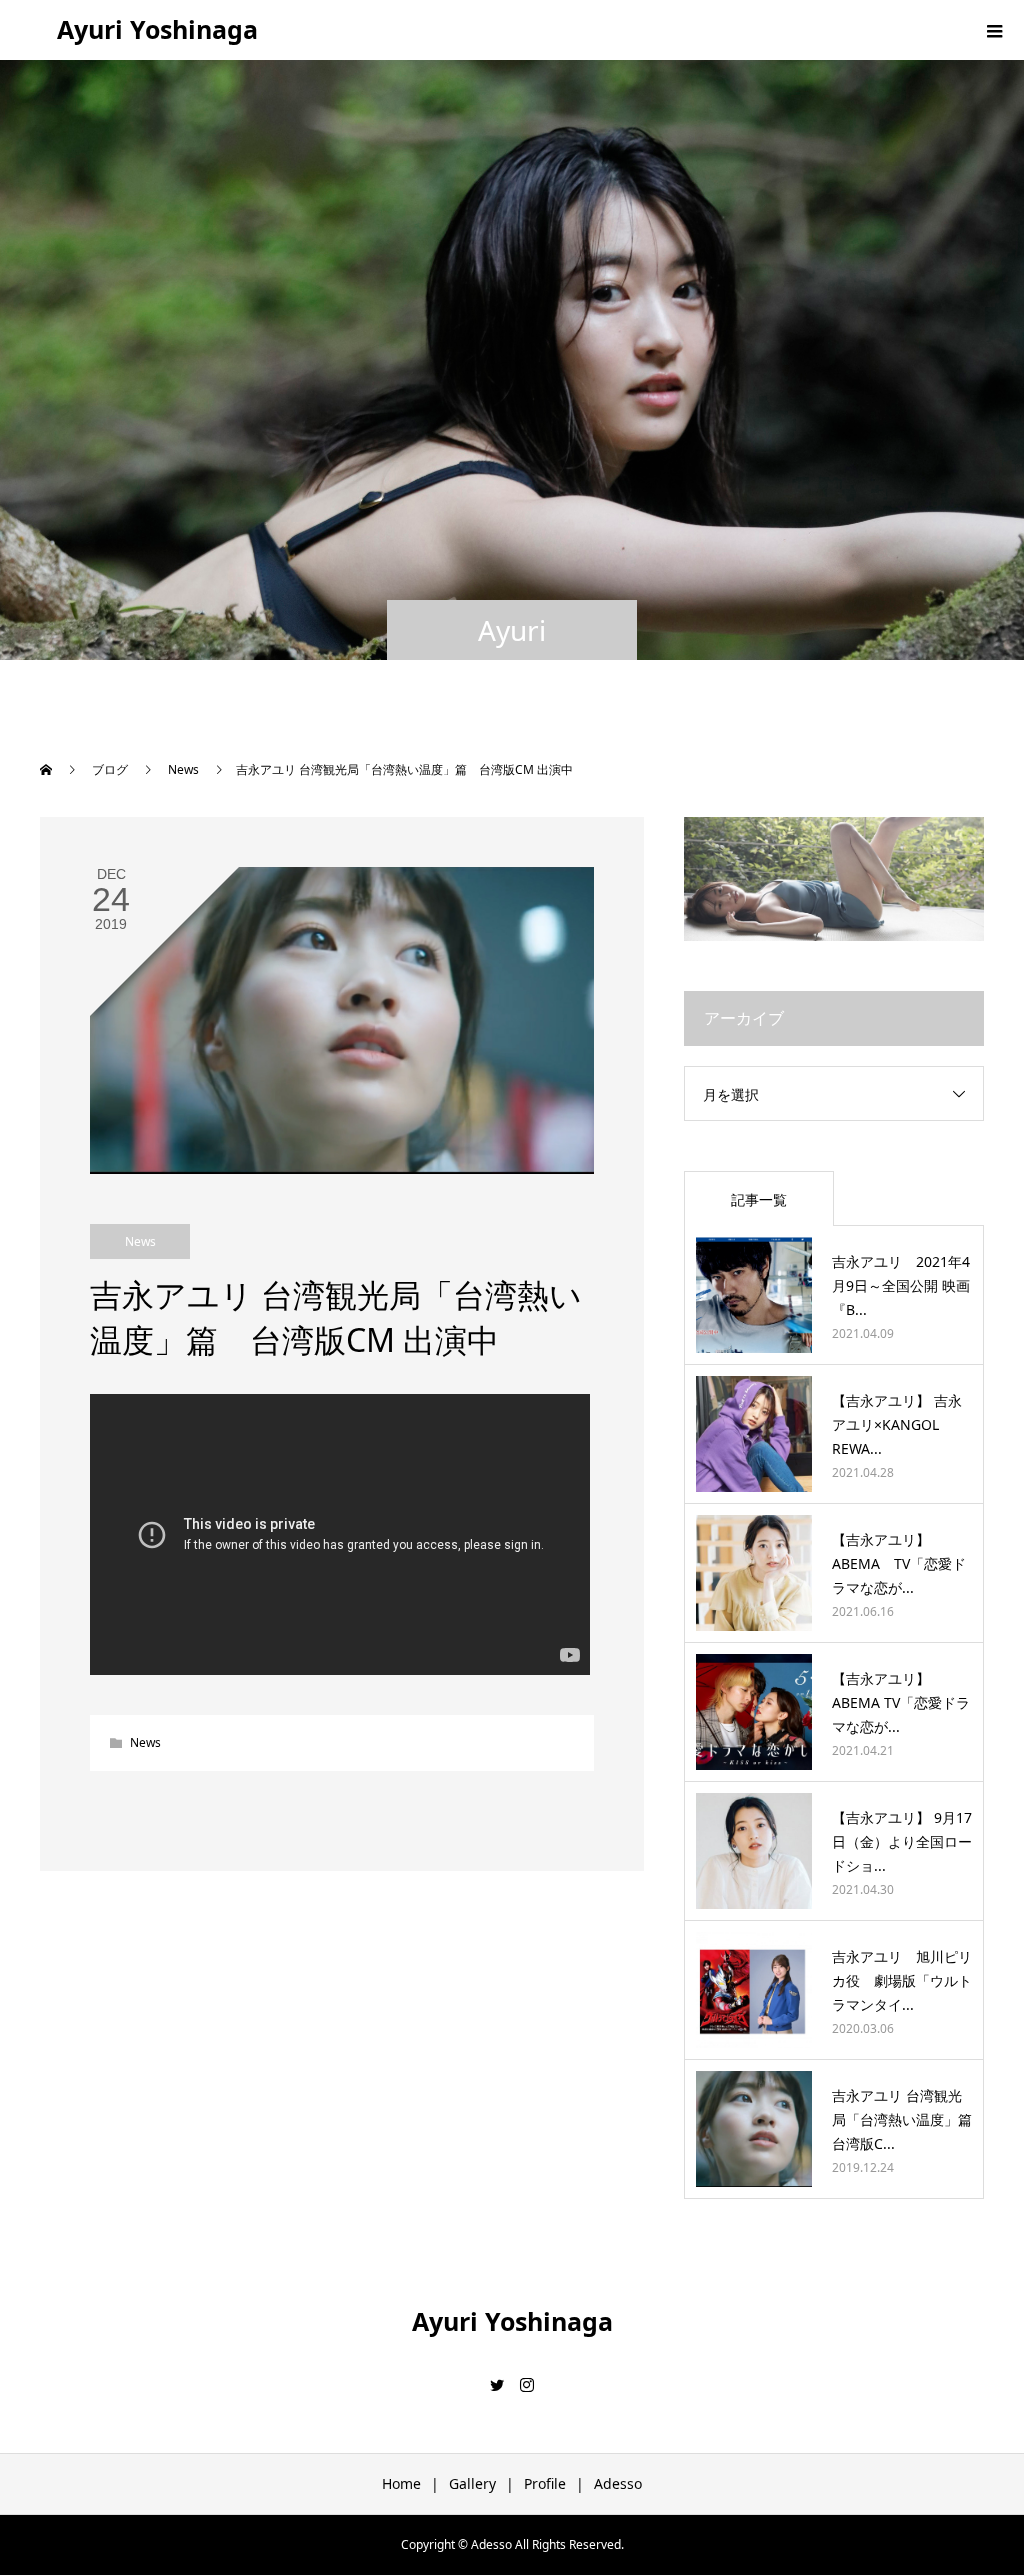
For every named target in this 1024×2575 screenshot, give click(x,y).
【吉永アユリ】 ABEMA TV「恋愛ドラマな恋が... (899, 1563)
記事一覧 (759, 1199)
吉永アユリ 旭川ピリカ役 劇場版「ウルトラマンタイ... (902, 1980)
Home (401, 2483)
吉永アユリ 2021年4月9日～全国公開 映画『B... (901, 1285)
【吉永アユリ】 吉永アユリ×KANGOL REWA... (897, 1424)
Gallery (472, 2483)
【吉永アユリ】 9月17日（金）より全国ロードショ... (902, 1841)
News (140, 1241)
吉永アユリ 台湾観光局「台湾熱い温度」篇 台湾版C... (909, 2119)
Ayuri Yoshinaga (157, 29)
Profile (545, 2483)
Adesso (618, 2483)
